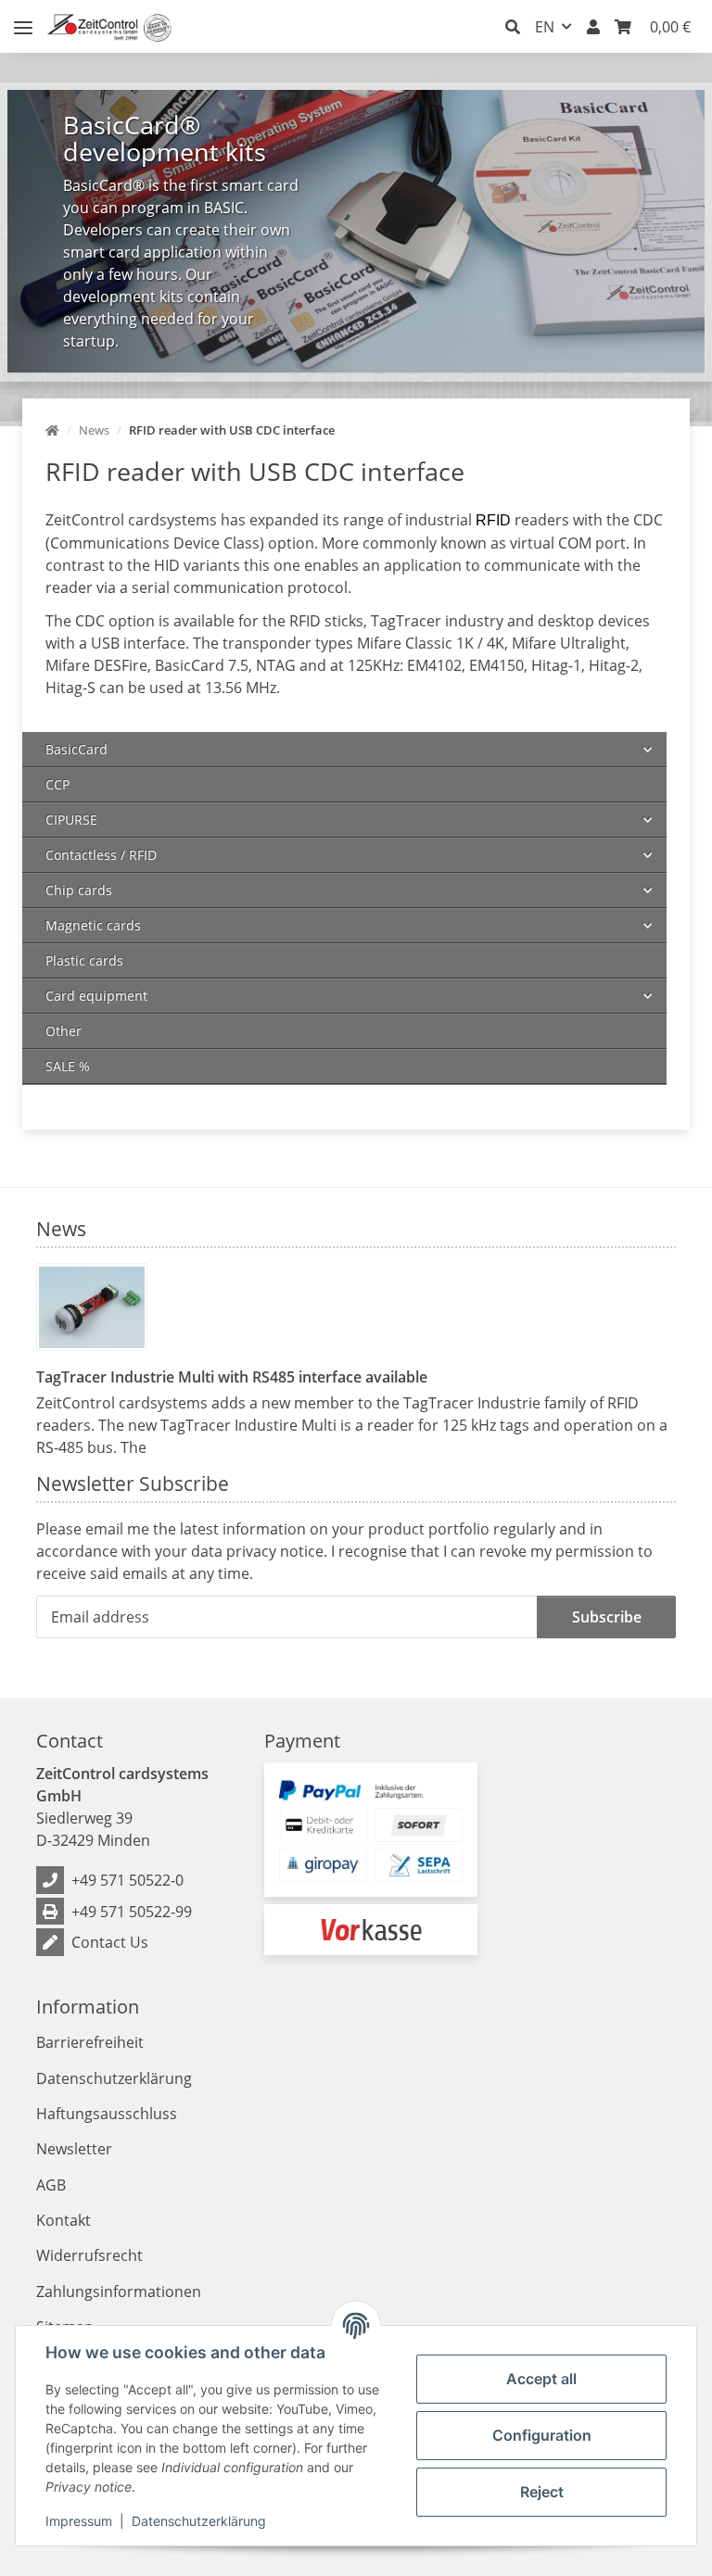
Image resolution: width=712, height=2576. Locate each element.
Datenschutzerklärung (199, 2521)
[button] (513, 27)
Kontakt (64, 2220)
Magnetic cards (93, 925)
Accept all (541, 2379)
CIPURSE (71, 820)
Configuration (542, 2435)
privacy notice (275, 1551)
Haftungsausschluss (107, 2114)
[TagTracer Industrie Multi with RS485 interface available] (92, 1307)
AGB (51, 2185)
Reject (542, 2492)
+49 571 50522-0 (127, 1880)
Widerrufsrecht (89, 2255)
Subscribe (607, 1617)
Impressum (79, 2521)
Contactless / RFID (101, 855)
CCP (57, 784)
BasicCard (76, 749)
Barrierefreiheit (90, 2042)
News (61, 1228)
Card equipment (96, 996)
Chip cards (79, 890)
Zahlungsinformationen (119, 2292)
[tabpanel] (356, 231)
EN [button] (545, 27)
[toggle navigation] (23, 20)
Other (64, 1031)
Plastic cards (84, 960)
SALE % (68, 1066)
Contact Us (110, 1942)
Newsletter (74, 2149)
